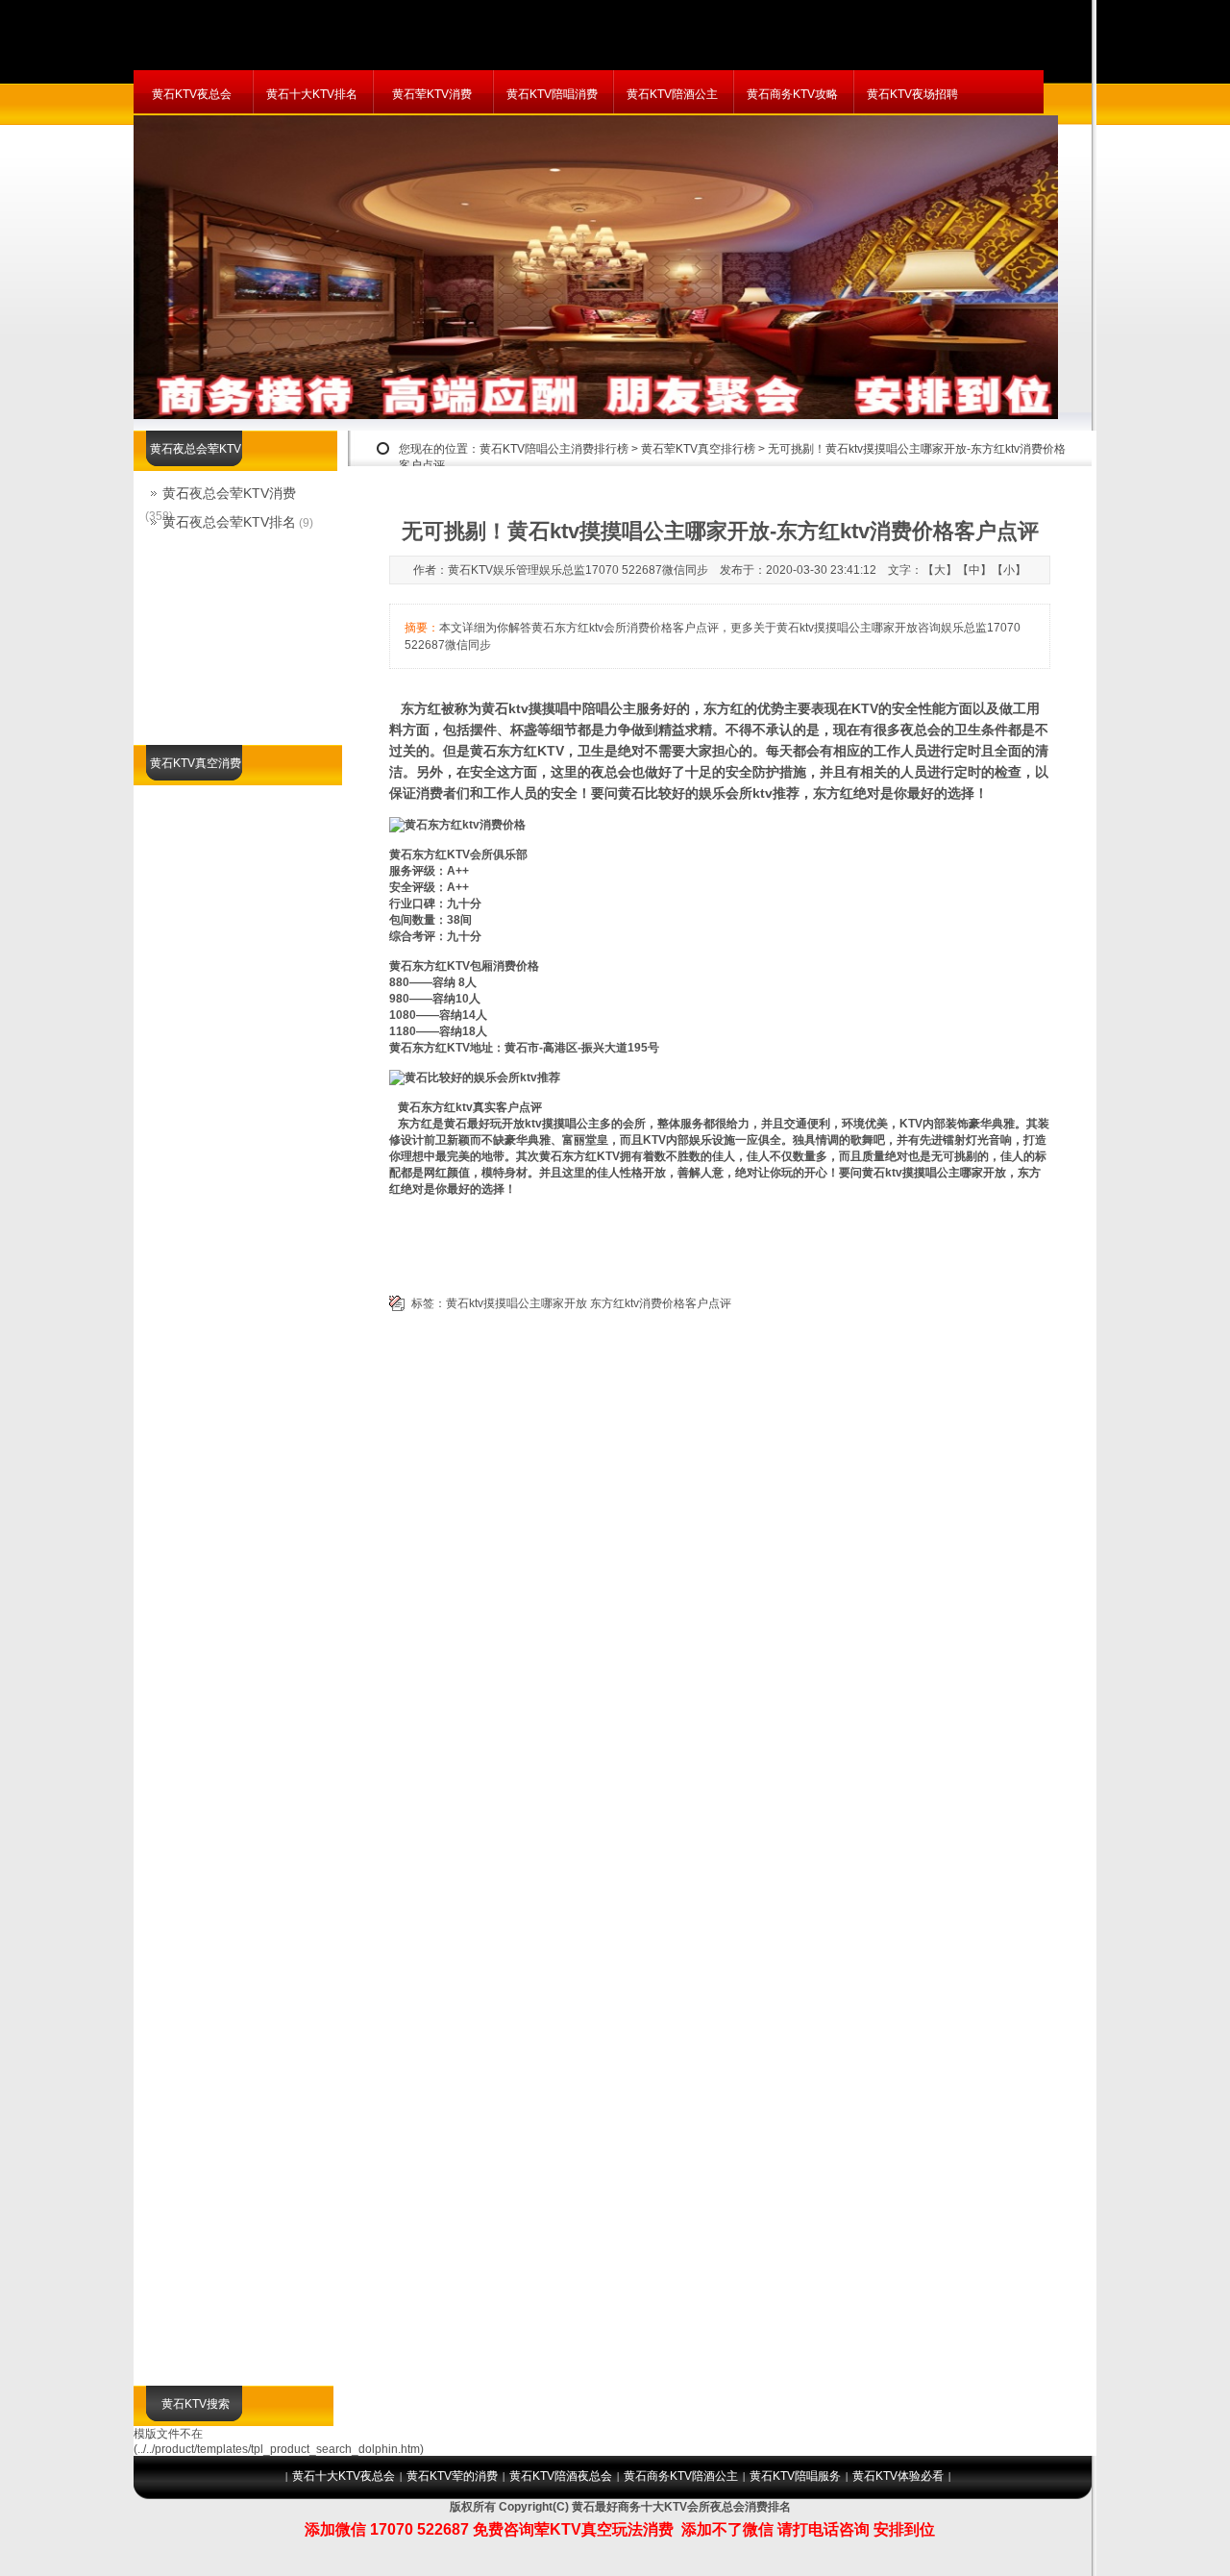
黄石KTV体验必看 (898, 2476)
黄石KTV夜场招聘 (912, 94)
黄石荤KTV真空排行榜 (698, 449)
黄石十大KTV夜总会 (344, 2476)
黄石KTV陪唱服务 (795, 2476)
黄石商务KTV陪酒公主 (681, 2476)
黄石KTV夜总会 (192, 94)
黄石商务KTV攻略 (792, 94)
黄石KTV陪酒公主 (672, 94)
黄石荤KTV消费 (432, 94)
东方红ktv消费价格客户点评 (661, 1303)
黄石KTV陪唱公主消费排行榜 (554, 449)
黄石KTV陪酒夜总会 (561, 2476)
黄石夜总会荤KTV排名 (229, 522)
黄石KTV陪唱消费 (552, 94)
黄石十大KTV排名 (312, 94)
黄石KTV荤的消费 (452, 2476)
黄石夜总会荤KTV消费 (229, 493)
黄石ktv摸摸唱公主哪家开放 (517, 1303)
